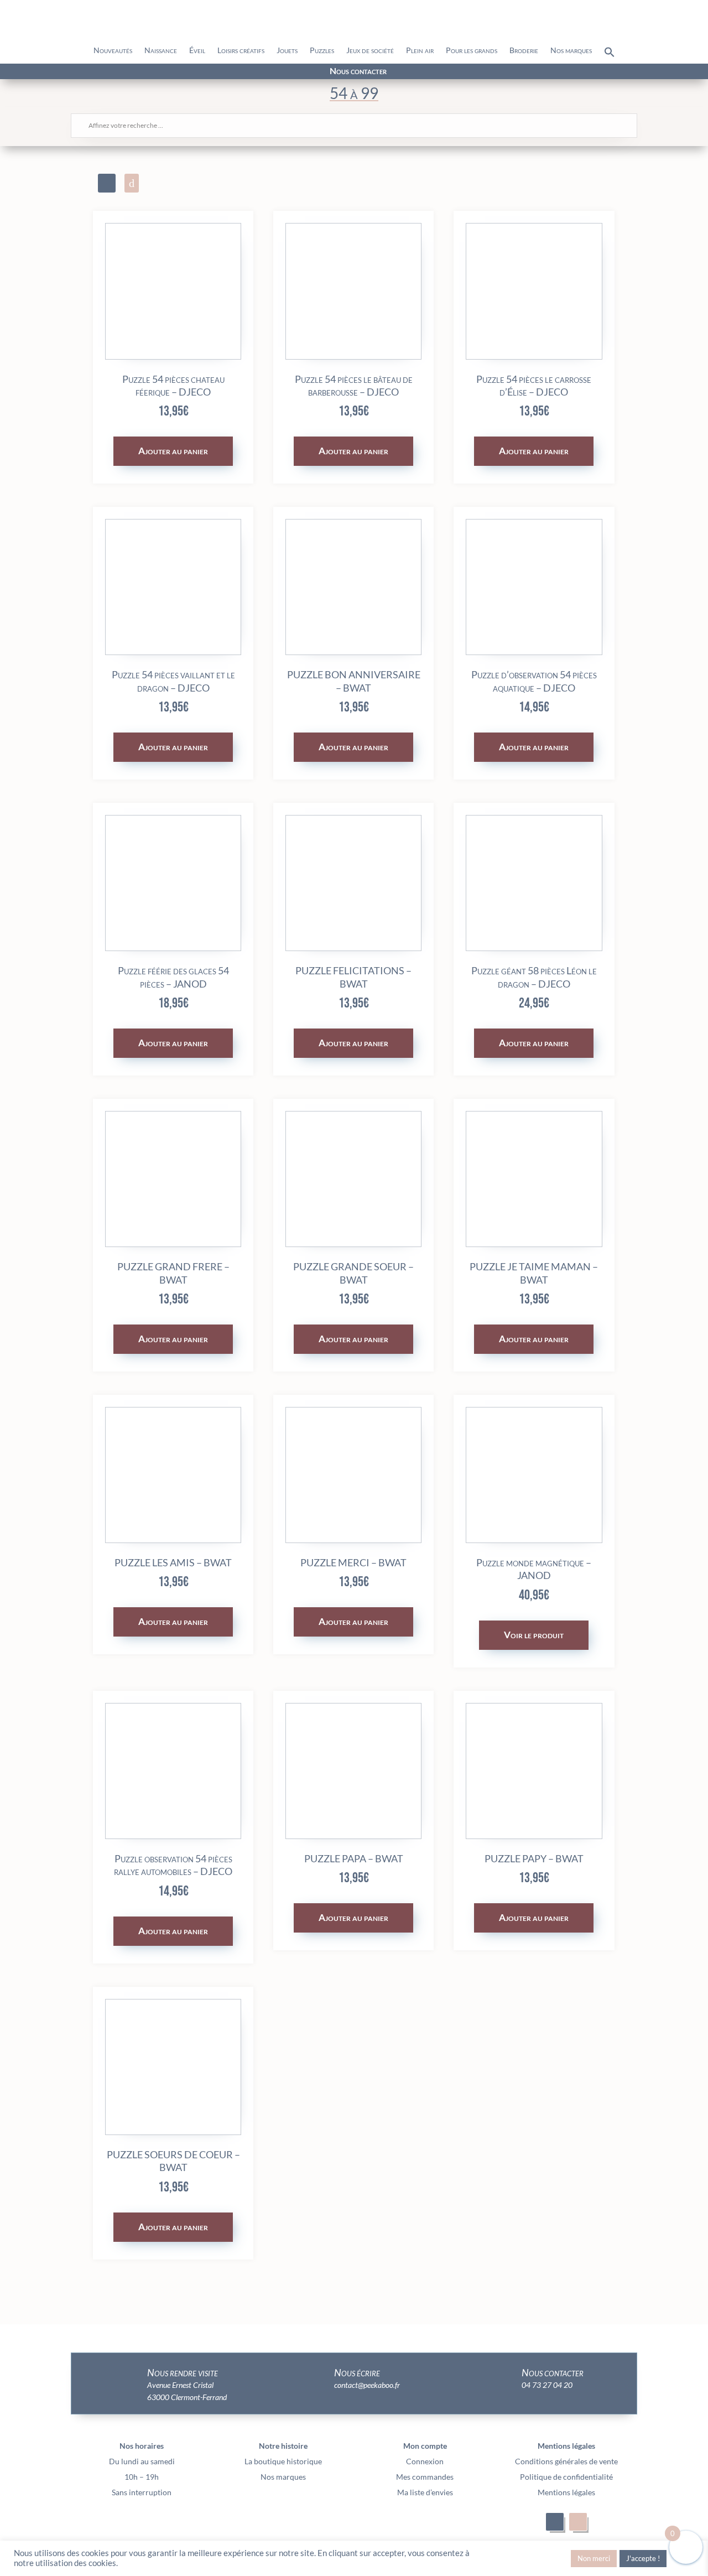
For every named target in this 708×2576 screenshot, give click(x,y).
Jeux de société (370, 51)
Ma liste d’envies (425, 2492)
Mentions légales (566, 2492)
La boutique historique (283, 2461)
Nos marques (571, 51)
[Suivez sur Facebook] (108, 72)
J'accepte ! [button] (643, 2558)
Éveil (197, 51)
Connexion (425, 2461)
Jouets (287, 51)
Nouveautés (113, 51)
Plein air (420, 51)
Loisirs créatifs (241, 51)
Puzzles (322, 51)
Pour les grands (472, 51)
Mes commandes (425, 2477)
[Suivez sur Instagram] (128, 72)
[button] (610, 55)
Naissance (161, 51)
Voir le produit (534, 1635)
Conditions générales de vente (566, 2461)
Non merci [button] (594, 2558)
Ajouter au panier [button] (173, 451)
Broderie (524, 51)
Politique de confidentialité (566, 2477)
